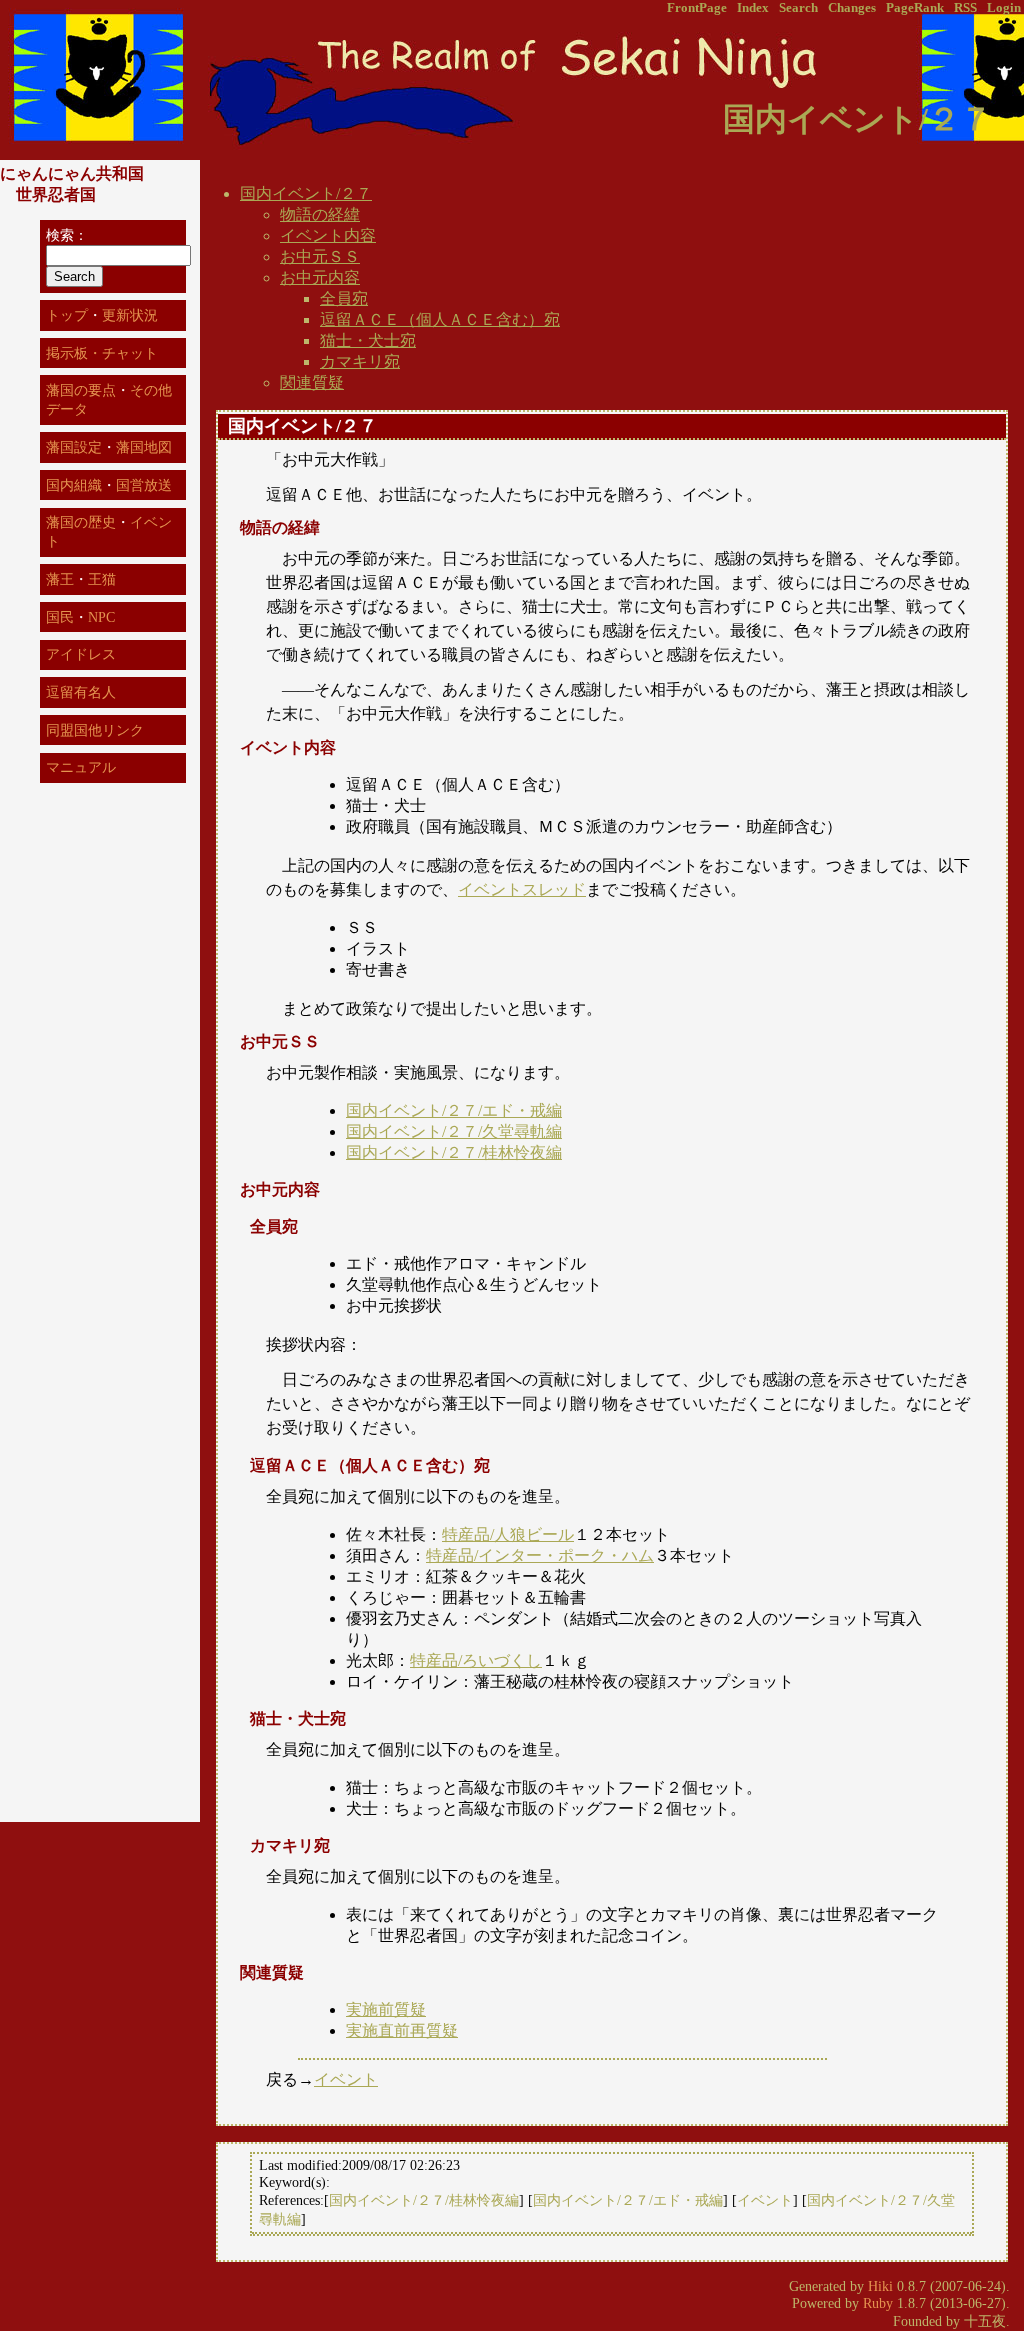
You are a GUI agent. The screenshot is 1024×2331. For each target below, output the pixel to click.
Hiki (880, 2286)
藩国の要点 (81, 390)
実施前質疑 (386, 2009)
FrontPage (697, 8)
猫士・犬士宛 (368, 340)
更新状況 (130, 315)
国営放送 (144, 485)
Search (798, 8)
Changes (852, 8)
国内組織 (74, 485)
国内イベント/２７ (306, 193)
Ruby (878, 2303)
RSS (965, 8)
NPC (101, 617)
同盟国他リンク (95, 730)
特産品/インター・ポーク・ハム (540, 1555)
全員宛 (344, 298)
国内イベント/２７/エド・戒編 (454, 1110)
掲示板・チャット (102, 353)
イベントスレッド (522, 889)
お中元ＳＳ (320, 256)
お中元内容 (320, 277)
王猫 (102, 579)
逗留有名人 (81, 692)
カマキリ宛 (360, 361)
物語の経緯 (320, 214)
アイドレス (81, 654)
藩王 (60, 579)
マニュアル (81, 767)
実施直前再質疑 (402, 2030)
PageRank (915, 8)
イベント (346, 2079)
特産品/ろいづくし (476, 1660)
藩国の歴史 (81, 522)
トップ (67, 315)
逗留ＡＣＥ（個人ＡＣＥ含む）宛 (440, 319)
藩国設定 (74, 447)
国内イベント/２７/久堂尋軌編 (454, 1131)
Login (1004, 8)
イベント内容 (328, 235)
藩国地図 (144, 447)
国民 (60, 617)
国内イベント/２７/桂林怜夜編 (454, 1152)
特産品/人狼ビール (508, 1534)
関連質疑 (312, 382)
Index (753, 8)
